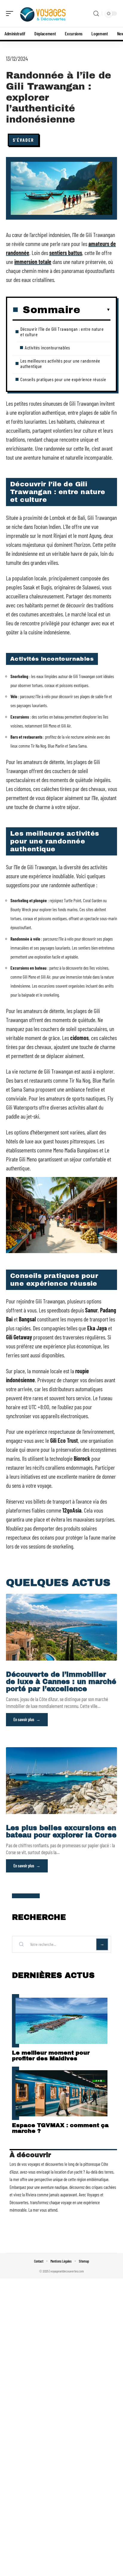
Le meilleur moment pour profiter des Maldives (51, 2056)
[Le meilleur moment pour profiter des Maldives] (61, 2021)
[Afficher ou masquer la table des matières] (95, 310)
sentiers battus (66, 253)
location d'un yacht (68, 2172)
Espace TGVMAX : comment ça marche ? (60, 2128)
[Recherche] (96, 14)
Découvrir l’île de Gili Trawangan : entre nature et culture (62, 332)
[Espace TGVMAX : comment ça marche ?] (61, 2093)
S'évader (23, 140)
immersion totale (33, 262)
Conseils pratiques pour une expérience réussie (63, 379)
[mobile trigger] (11, 13)
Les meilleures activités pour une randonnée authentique (60, 363)
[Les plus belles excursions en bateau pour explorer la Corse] (61, 1781)
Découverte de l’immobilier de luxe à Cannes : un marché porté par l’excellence (61, 1682)
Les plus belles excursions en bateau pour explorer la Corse (61, 1832)
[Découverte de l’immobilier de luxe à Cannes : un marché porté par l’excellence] (61, 1627)
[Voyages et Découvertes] (43, 13)
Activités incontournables (47, 347)
